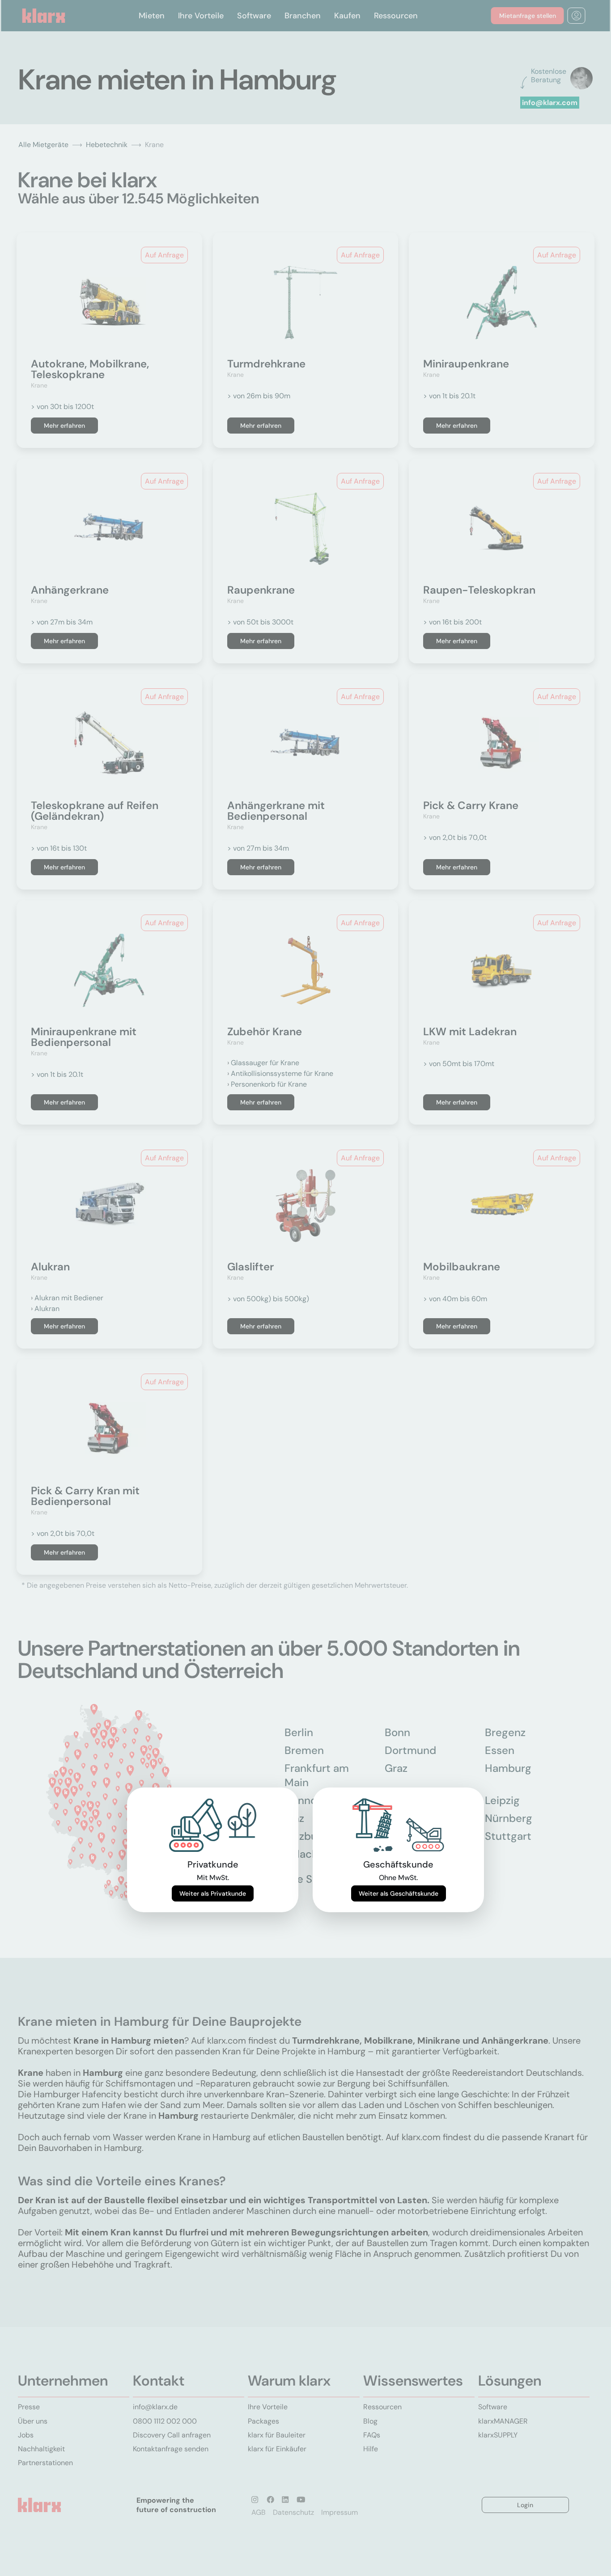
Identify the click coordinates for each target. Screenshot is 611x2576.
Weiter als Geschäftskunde (399, 1893)
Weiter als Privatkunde (213, 1893)
